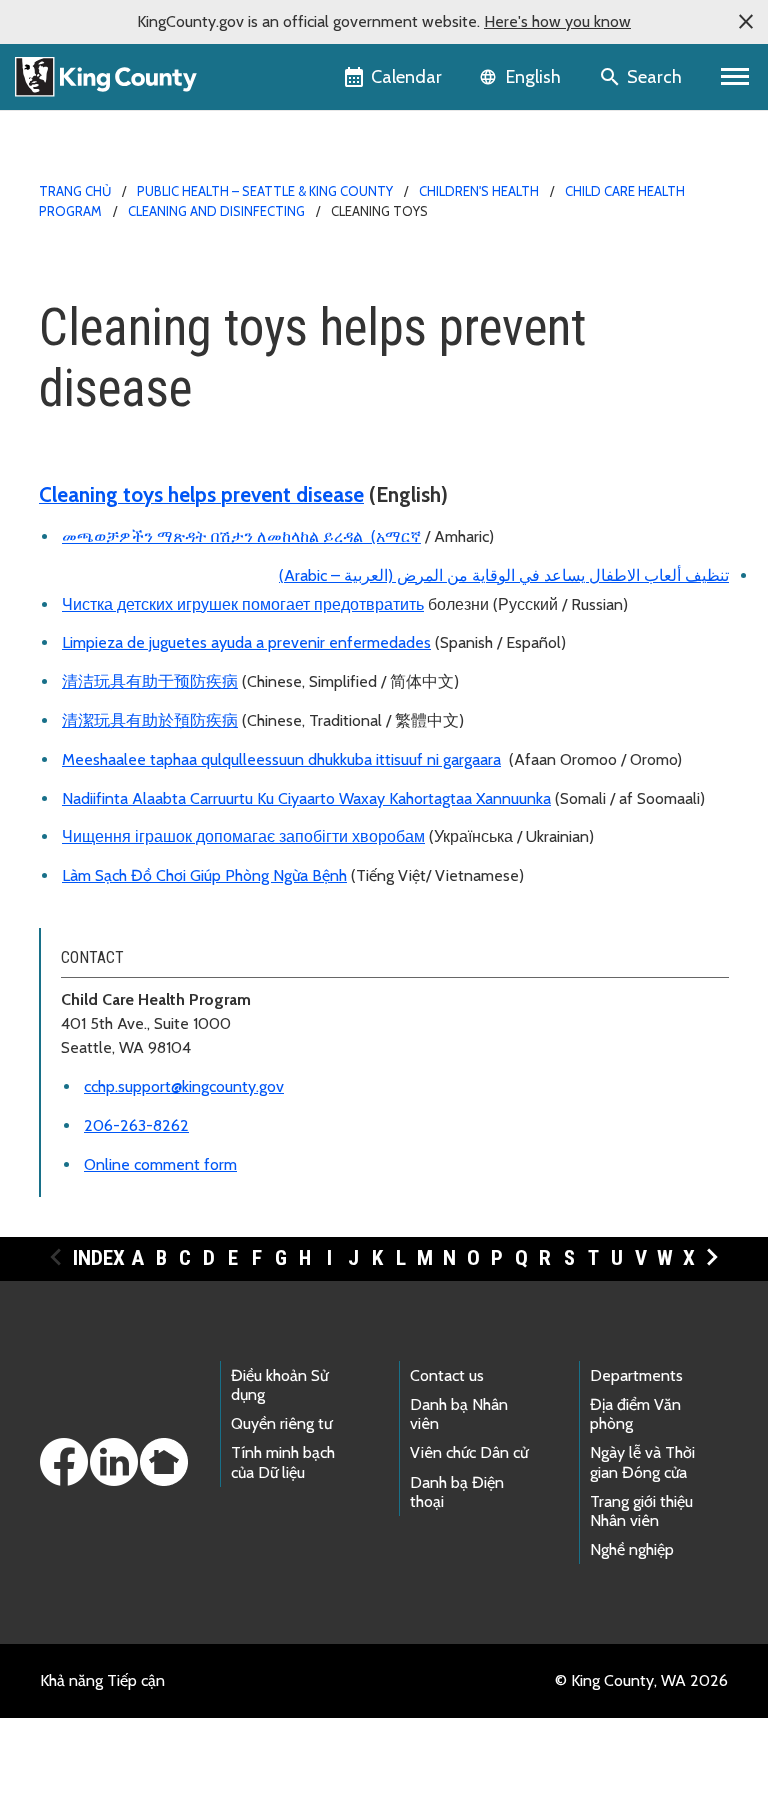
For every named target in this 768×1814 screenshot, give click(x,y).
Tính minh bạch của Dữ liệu (283, 1462)
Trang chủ (75, 191)
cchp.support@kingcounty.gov (184, 1086)
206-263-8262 (136, 1125)
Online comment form (160, 1164)
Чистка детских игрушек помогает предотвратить (243, 604)
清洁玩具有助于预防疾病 (150, 681)
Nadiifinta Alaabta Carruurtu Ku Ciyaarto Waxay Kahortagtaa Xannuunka (306, 798)
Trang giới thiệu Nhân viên (641, 1511)
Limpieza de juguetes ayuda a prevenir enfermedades (246, 642)
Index (99, 1258)
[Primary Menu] (735, 77)
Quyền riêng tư (281, 1423)
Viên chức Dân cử (469, 1452)
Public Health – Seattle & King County (265, 191)
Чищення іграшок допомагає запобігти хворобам (243, 836)
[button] (746, 22)
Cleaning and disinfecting (216, 211)
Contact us (447, 1375)
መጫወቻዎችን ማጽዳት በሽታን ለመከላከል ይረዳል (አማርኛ (241, 536)
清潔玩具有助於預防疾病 (150, 720)
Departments (636, 1375)
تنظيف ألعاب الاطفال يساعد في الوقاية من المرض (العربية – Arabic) (504, 575)
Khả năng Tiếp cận (102, 1680)
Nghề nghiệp (632, 1549)
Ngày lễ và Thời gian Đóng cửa (642, 1462)
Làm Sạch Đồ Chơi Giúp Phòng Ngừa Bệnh (204, 875)
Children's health (479, 191)
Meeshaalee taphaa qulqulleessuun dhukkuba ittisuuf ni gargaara (281, 759)
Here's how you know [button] (557, 21)
